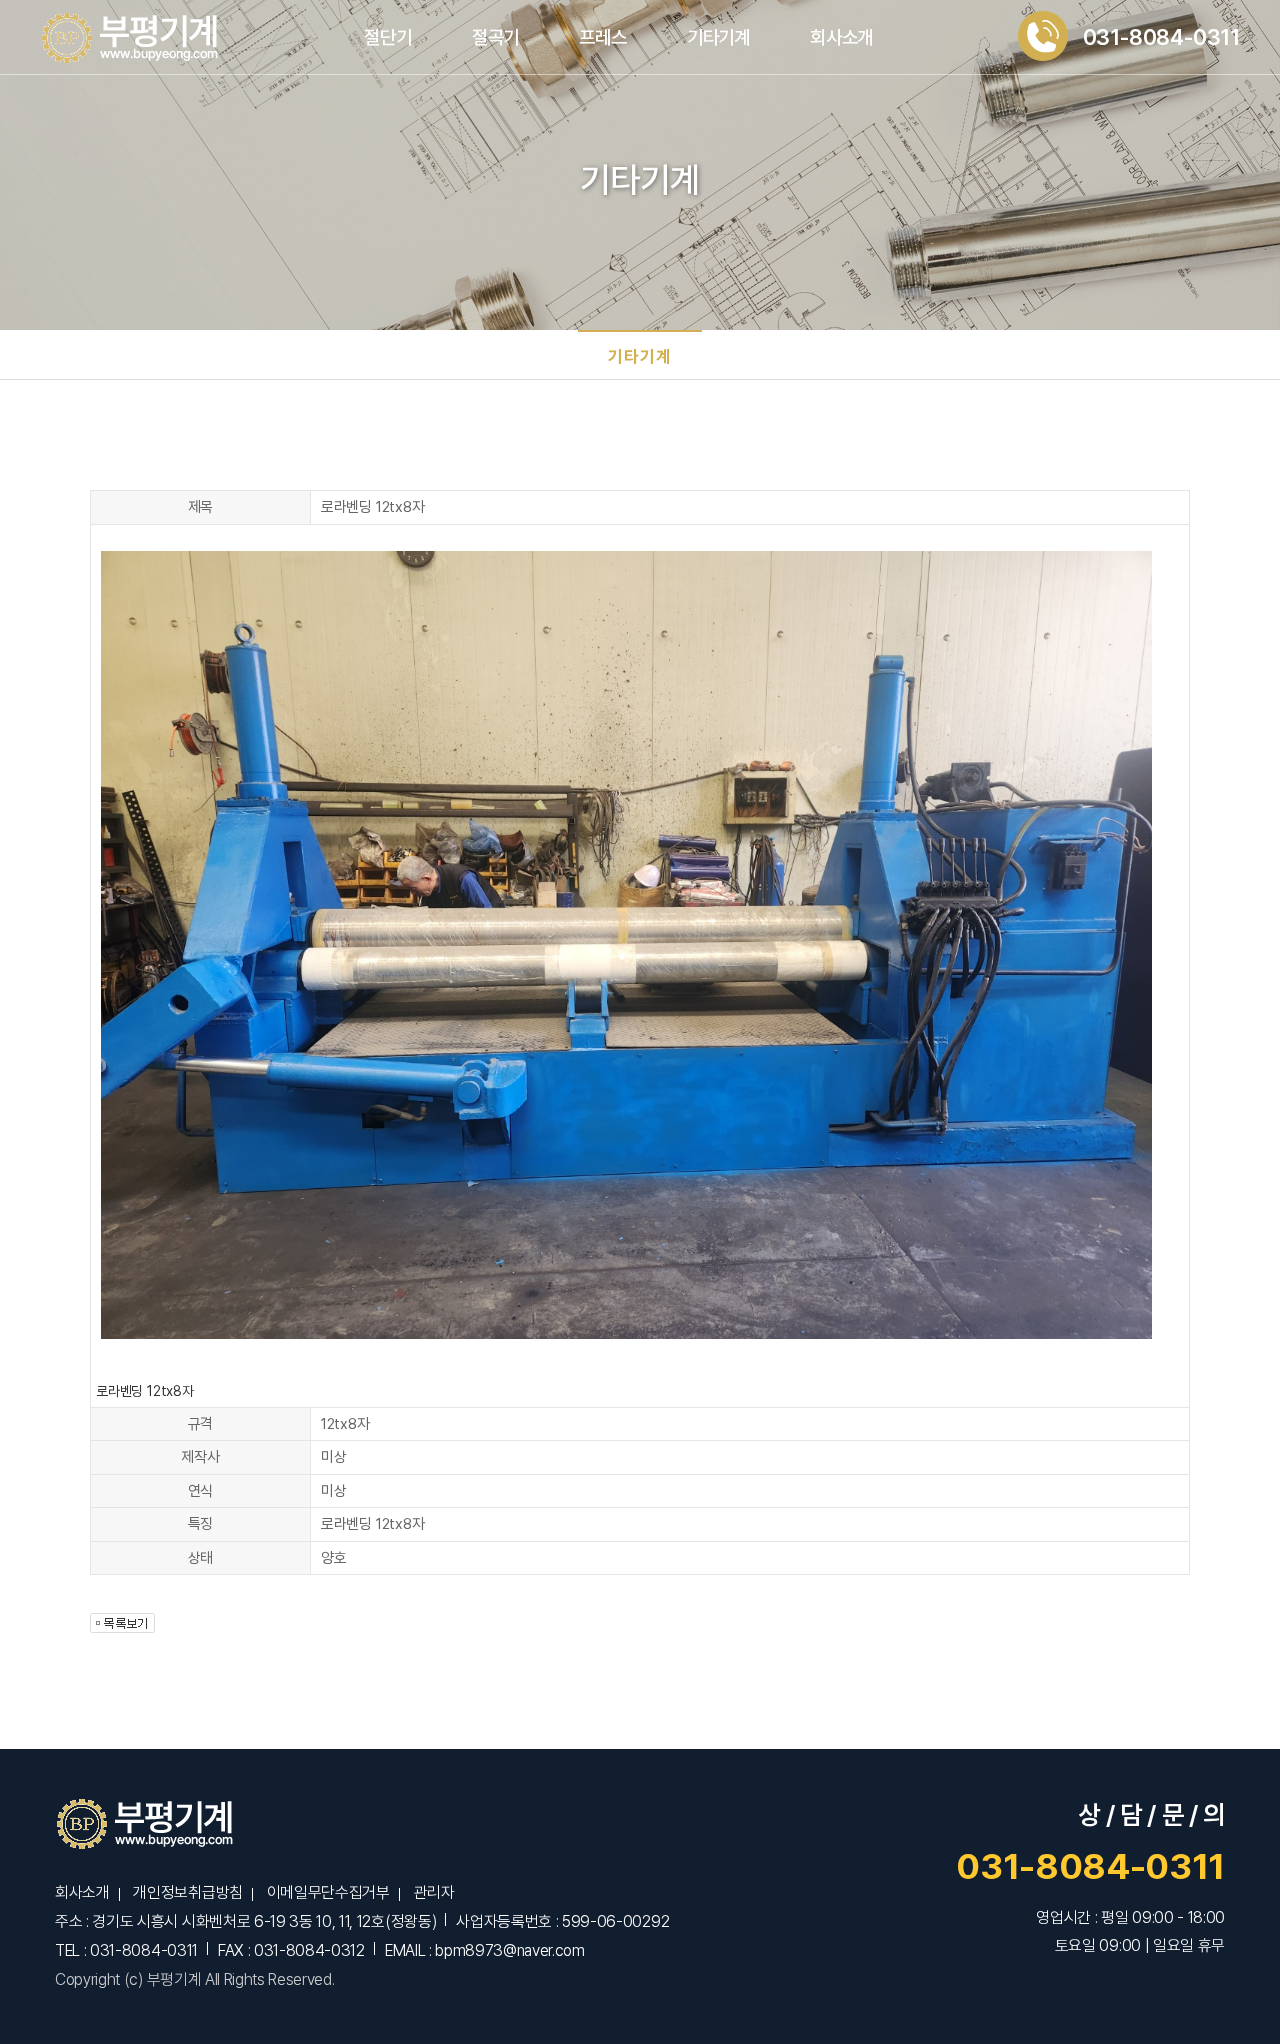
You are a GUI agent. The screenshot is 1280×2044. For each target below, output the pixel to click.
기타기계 (718, 37)
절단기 (387, 37)
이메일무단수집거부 (328, 1892)
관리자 (433, 1892)
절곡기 (495, 37)
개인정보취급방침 (187, 1892)
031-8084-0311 (1090, 1866)
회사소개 (841, 37)
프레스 (602, 37)
